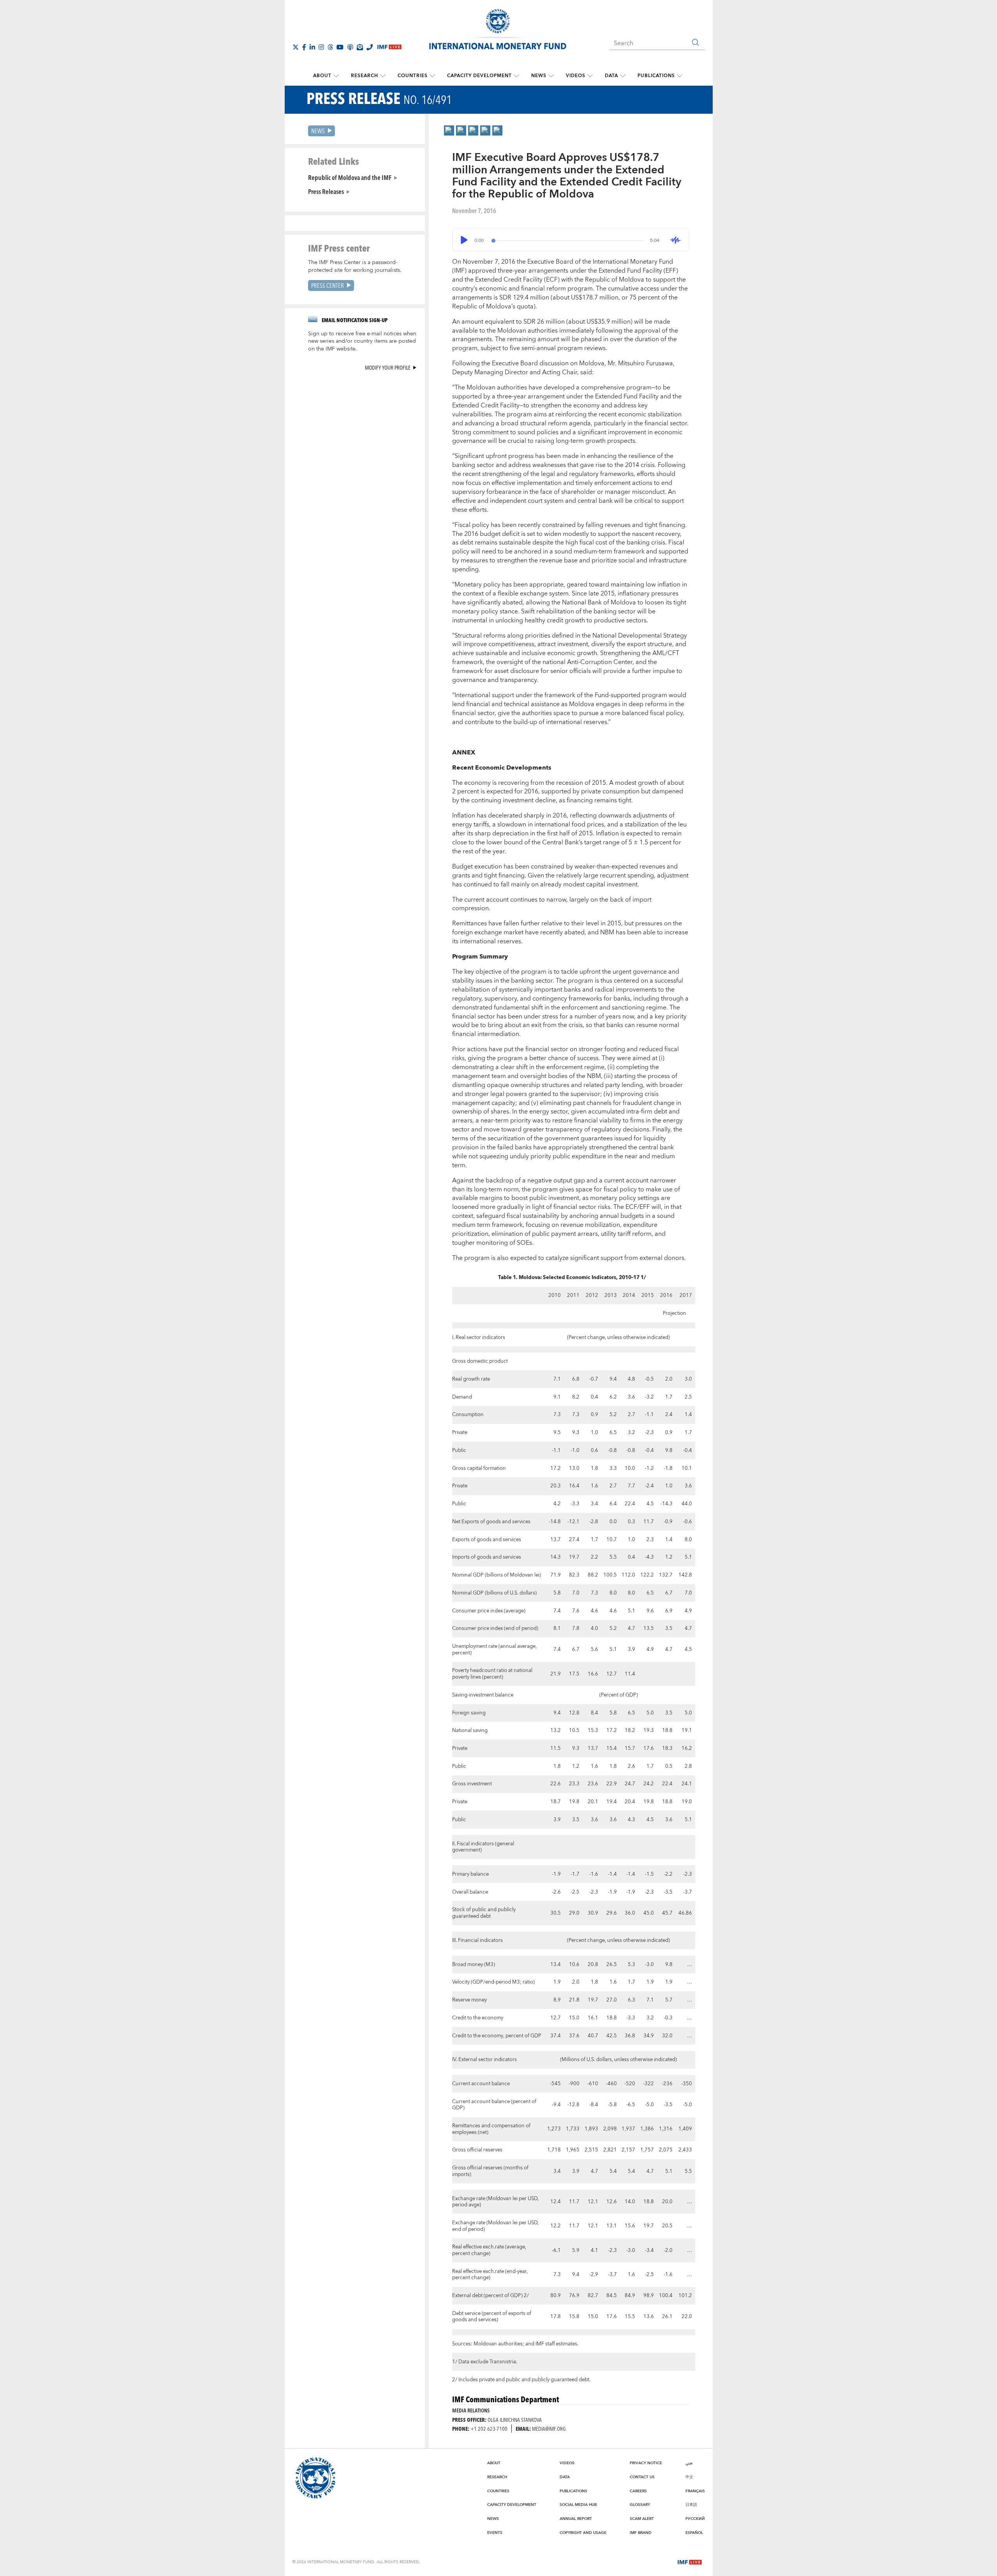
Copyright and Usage (583, 2533)
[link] (449, 130)
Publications (656, 76)
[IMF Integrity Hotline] (370, 47)
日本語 (691, 2505)
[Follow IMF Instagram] (321, 47)
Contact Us (642, 2477)
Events (495, 2533)
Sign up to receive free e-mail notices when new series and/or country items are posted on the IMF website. (362, 342)
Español (694, 2533)
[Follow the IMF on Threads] (330, 47)
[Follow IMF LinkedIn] (312, 47)
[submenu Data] (623, 76)
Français (695, 2491)
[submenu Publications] (680, 76)
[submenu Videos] (590, 76)
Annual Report (576, 2519)
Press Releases (326, 191)
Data (611, 76)
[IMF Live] (690, 2562)
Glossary (640, 2505)
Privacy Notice (646, 2463)
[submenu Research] (383, 76)
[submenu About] (336, 76)
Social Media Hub (578, 2505)
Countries (413, 76)
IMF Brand (641, 2533)
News (539, 76)
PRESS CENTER (328, 285)
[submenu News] (551, 76)
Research (365, 76)
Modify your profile (388, 367)
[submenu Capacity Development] (516, 76)
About (322, 76)
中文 (689, 2477)
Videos (576, 76)
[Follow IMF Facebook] (304, 47)
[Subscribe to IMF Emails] (360, 47)
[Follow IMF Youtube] (340, 47)
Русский (695, 2519)
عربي (689, 2463)
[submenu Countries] (432, 76)
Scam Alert (642, 2519)
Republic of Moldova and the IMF (350, 177)
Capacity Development (479, 76)
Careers (638, 2491)
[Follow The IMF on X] (296, 47)
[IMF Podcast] (350, 47)
